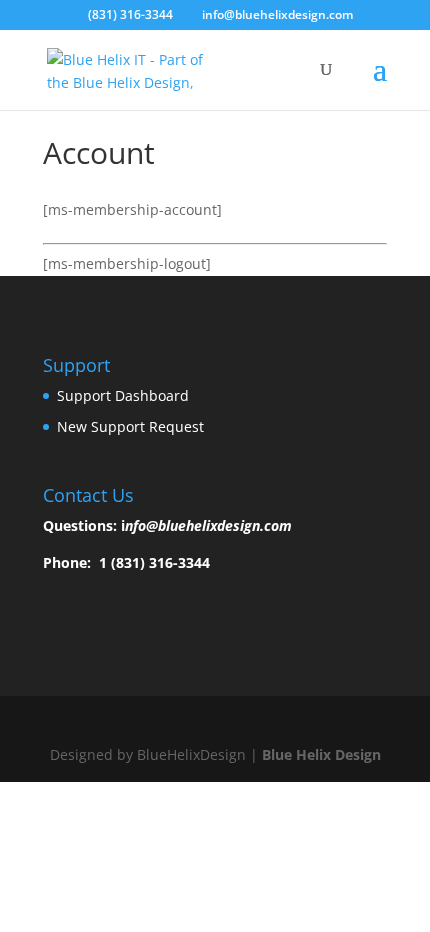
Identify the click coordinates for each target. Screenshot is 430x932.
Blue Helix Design (321, 754)
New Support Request (130, 426)
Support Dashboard (123, 395)
